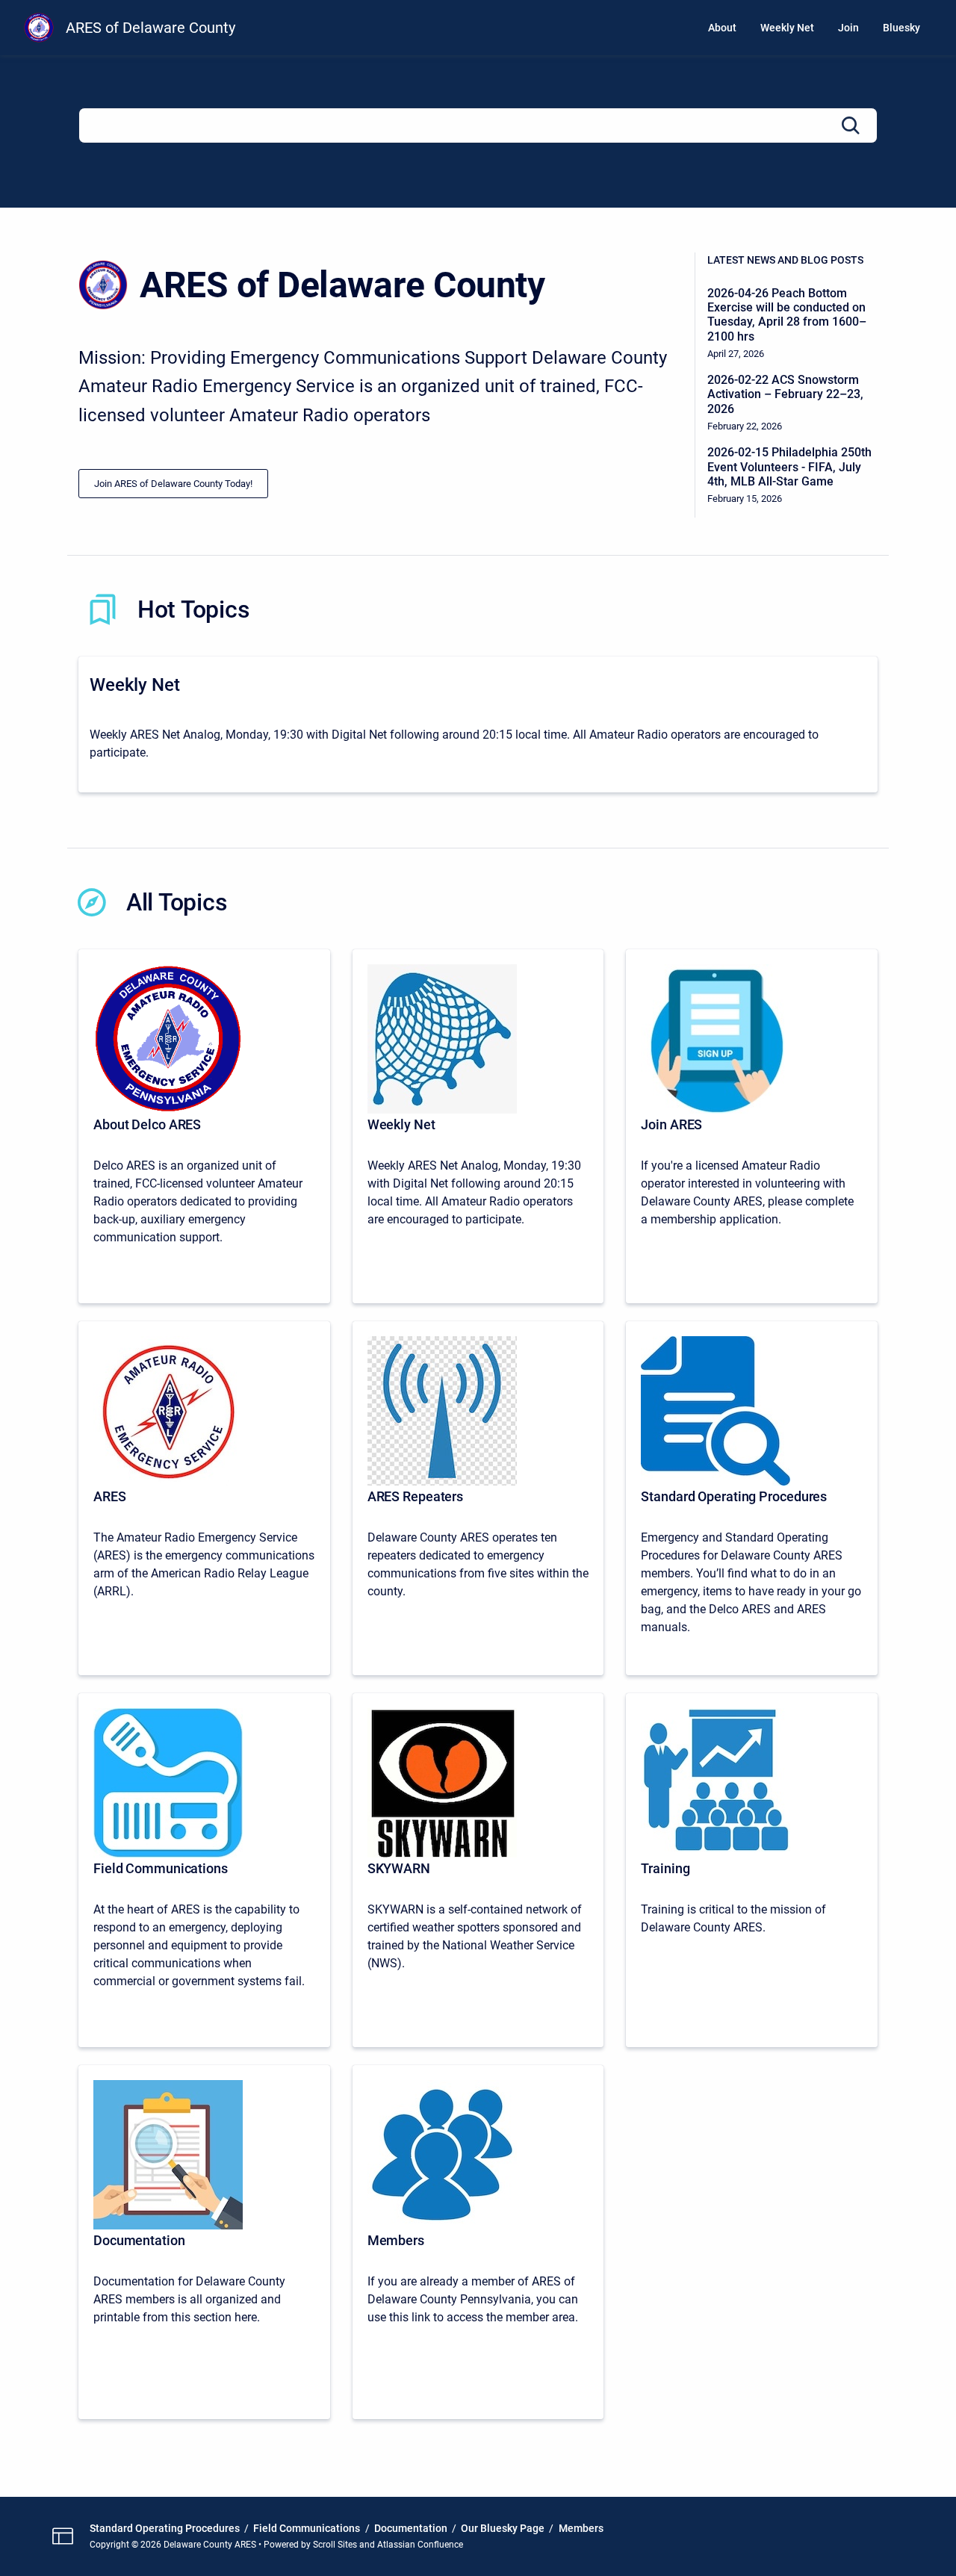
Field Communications (307, 2528)
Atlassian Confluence (420, 2545)
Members (581, 2528)
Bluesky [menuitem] (901, 28)
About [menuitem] (722, 28)
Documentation (411, 2528)
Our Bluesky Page (503, 2528)
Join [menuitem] (848, 28)
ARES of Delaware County (150, 28)
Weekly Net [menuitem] (787, 28)
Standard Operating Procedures (165, 2528)
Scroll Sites (335, 2545)
